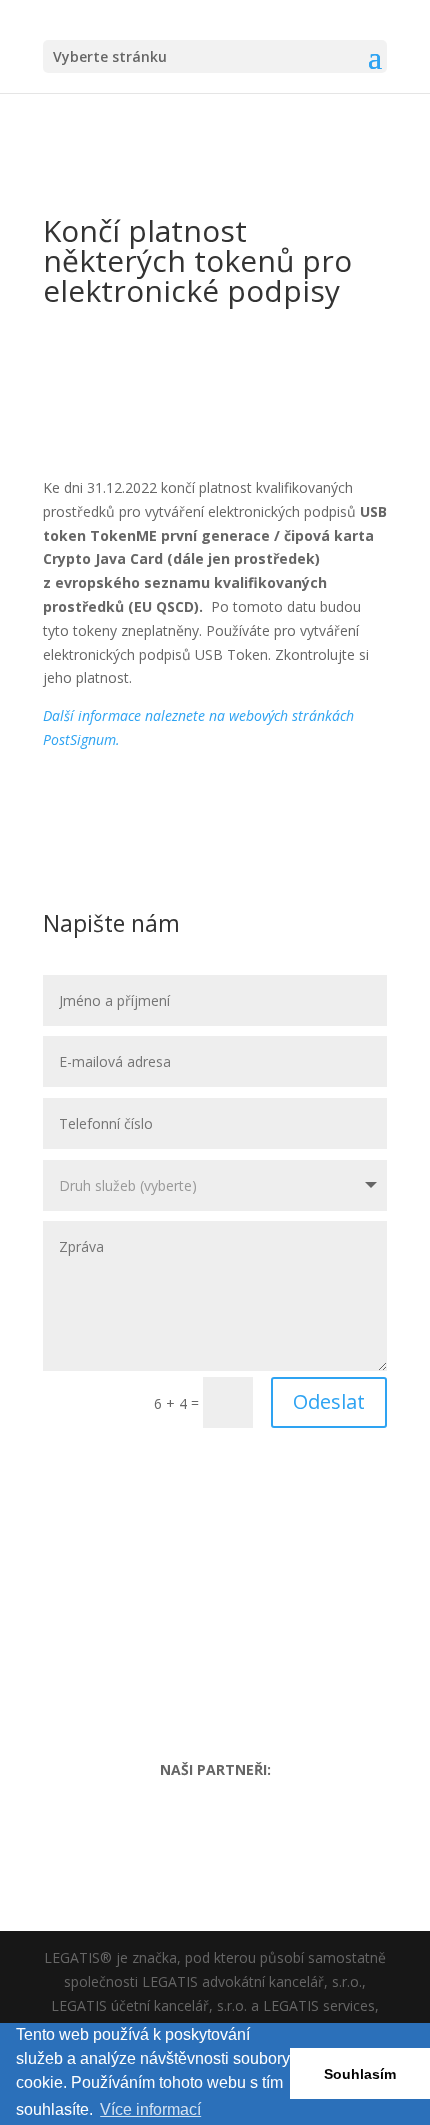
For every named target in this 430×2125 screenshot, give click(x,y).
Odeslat (329, 1401)
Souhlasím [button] (360, 2074)
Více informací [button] (150, 2109)
